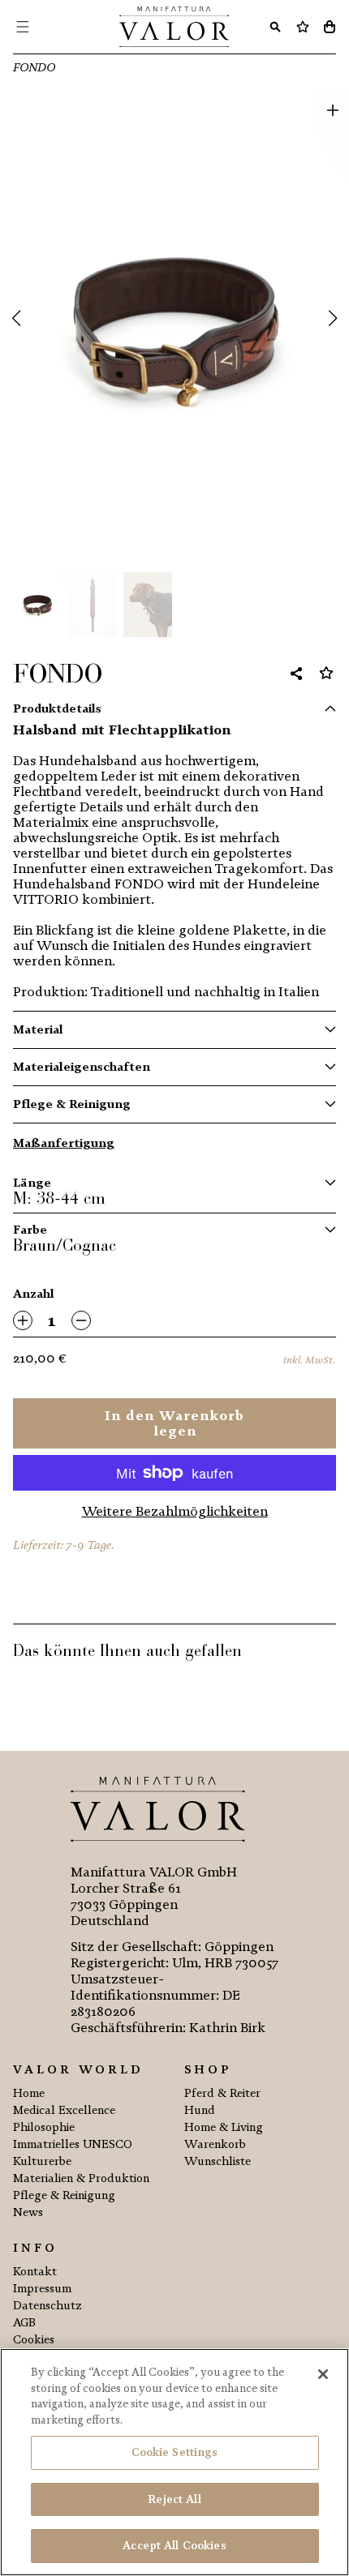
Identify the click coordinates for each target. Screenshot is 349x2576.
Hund (200, 2110)
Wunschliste (218, 2161)
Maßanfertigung (64, 1143)
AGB (24, 2323)
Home (29, 2093)
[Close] (323, 2374)
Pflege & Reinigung (72, 1104)
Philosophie (44, 2127)
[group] (174, 326)
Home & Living (224, 2127)
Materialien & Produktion (81, 2178)
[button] (16, 319)
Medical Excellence (64, 2110)
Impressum (42, 2289)
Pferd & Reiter (222, 2093)
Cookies (34, 2340)
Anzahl (34, 1294)
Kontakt (35, 2272)
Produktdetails (57, 709)
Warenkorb (215, 2144)
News (28, 2212)
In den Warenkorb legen (174, 1423)
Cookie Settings (175, 2452)
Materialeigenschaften (82, 1067)
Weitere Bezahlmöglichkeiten (175, 1511)
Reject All (174, 2499)
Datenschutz (47, 2306)
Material (38, 1030)
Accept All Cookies (174, 2546)
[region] (174, 2462)
